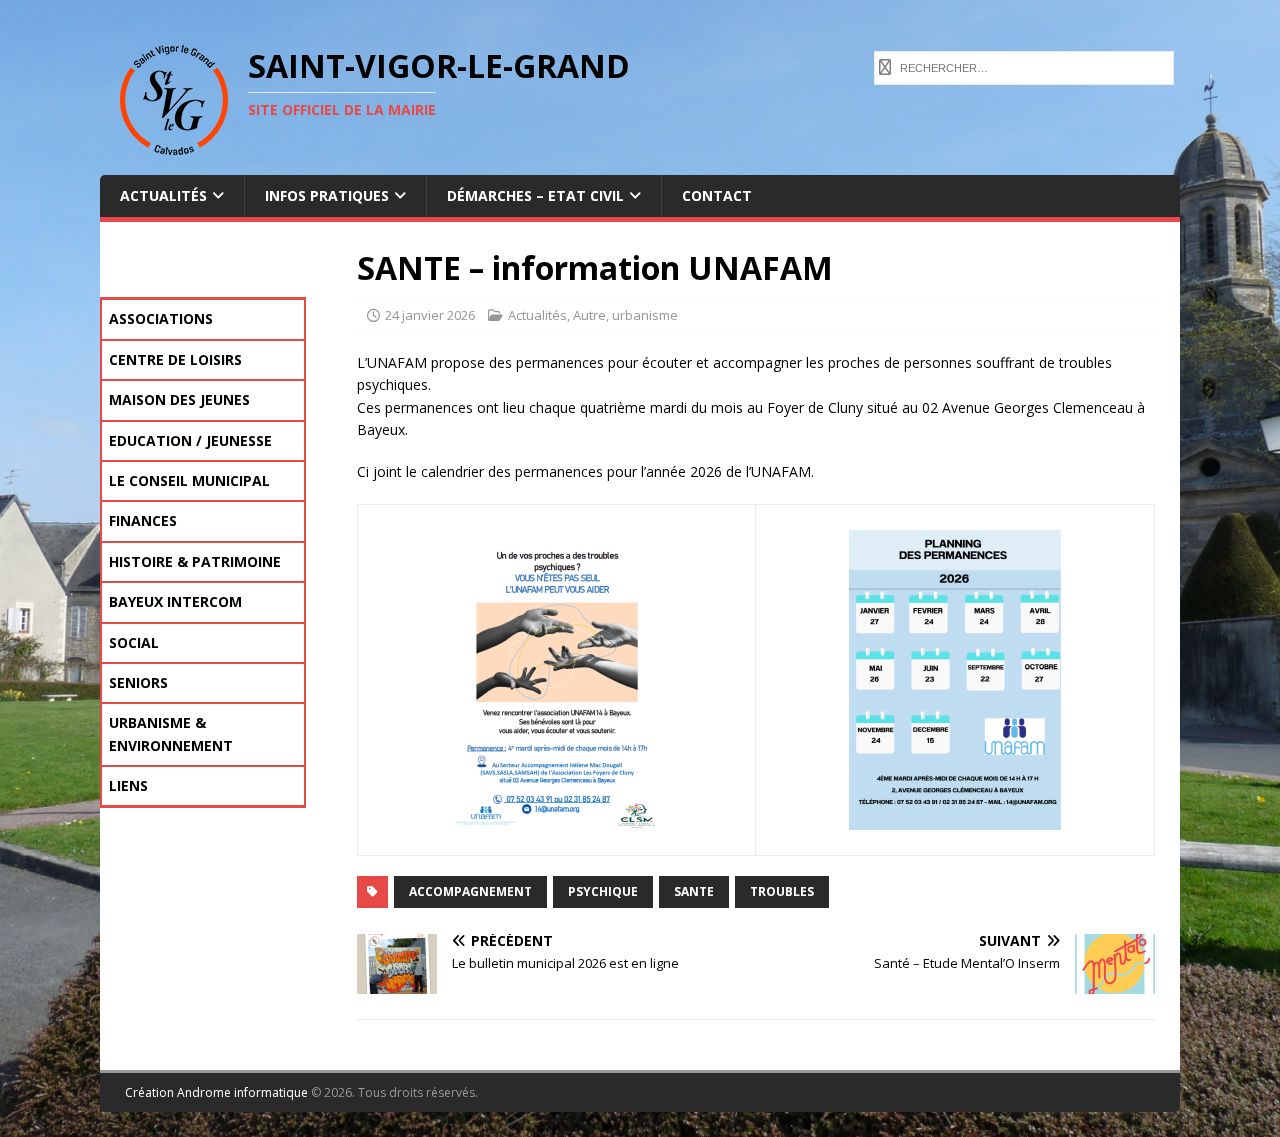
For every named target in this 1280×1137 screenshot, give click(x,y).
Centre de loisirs (175, 359)
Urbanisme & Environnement (171, 733)
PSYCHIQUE (603, 891)
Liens (128, 785)
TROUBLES (782, 891)
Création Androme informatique (216, 1092)
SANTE (694, 891)
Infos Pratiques (327, 195)
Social (134, 642)
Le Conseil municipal (189, 480)
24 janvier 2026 (430, 315)
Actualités (163, 195)
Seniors (138, 682)
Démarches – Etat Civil (535, 195)
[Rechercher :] (1024, 66)
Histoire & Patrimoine (195, 561)
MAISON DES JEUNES (179, 399)
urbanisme (645, 315)
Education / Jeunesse (190, 440)
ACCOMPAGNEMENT (470, 891)
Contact (717, 195)
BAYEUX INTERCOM (175, 601)
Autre (589, 315)
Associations (161, 318)
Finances (143, 520)
